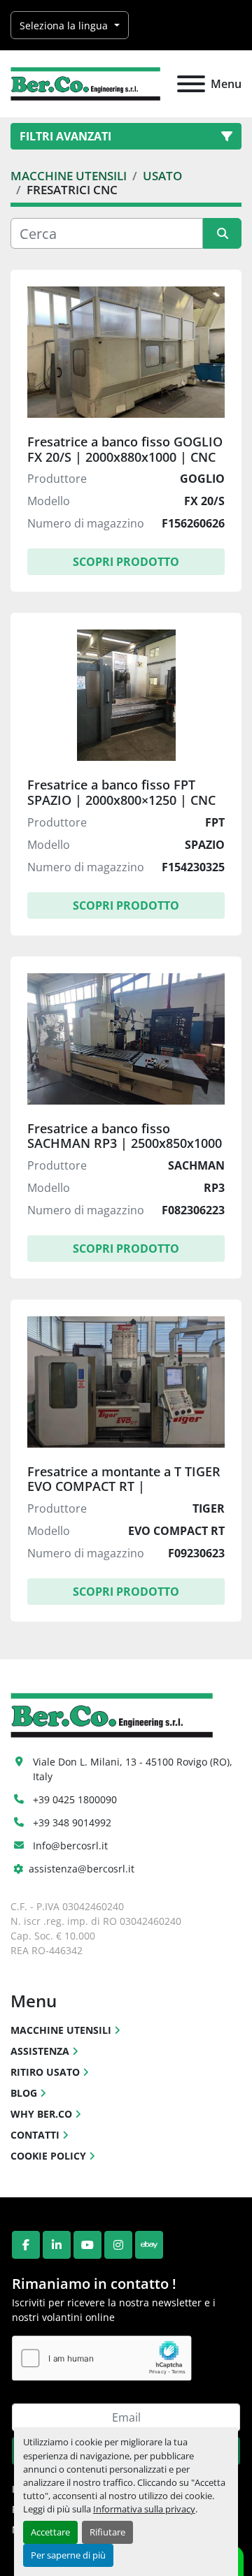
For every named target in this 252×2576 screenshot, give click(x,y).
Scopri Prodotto (126, 562)
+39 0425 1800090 (75, 1799)
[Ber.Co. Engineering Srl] (112, 1714)
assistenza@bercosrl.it (82, 1869)
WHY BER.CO (41, 2114)
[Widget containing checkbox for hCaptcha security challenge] (102, 2358)
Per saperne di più (68, 2555)
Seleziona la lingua (64, 26)
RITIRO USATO (45, 2072)
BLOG (24, 2093)
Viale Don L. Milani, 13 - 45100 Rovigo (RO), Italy (134, 1769)
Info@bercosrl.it (70, 1846)
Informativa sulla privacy (144, 2509)
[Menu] (191, 84)
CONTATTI (35, 2135)
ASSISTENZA (40, 2051)
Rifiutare (107, 2532)
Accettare (50, 2532)
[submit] (222, 233)
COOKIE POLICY (48, 2156)
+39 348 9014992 (72, 1822)
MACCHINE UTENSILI (61, 2030)
